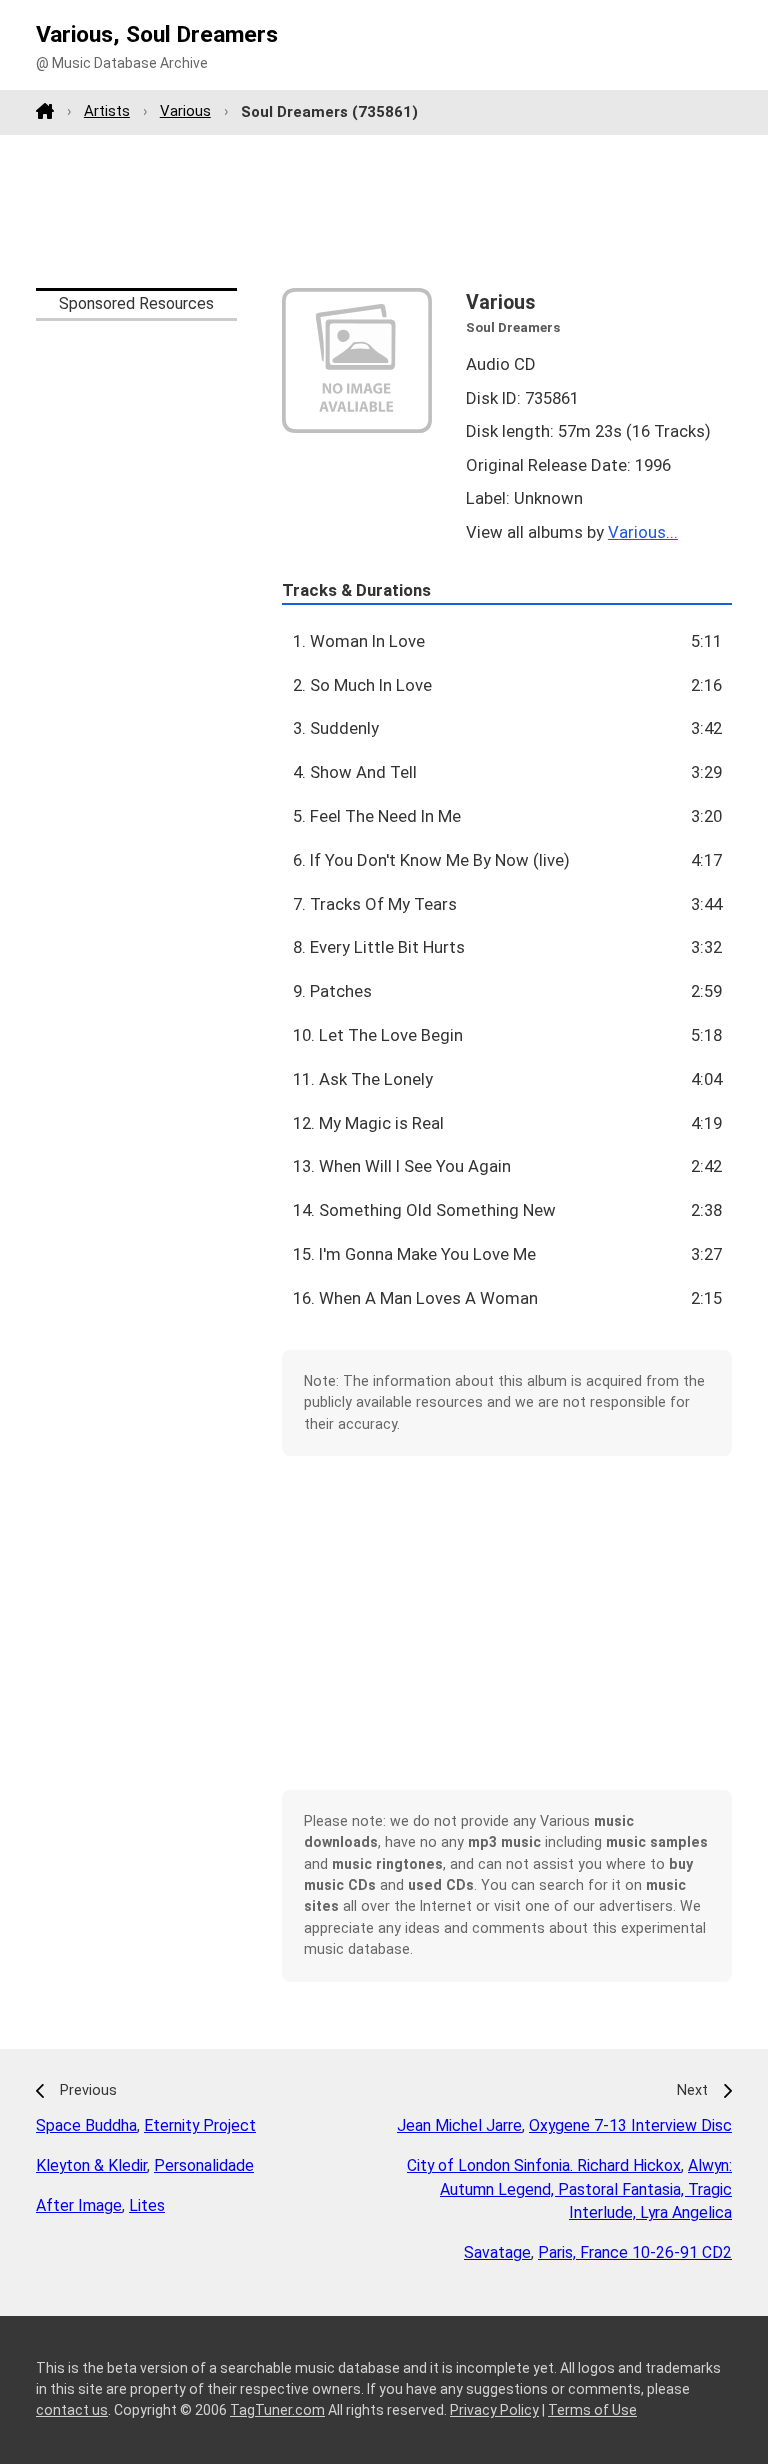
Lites (147, 2205)
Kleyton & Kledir (91, 2165)
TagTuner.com (277, 2410)
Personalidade (204, 2165)
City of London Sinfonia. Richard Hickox (544, 2165)
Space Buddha (86, 2125)
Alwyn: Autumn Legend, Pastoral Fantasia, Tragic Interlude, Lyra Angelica (586, 2189)
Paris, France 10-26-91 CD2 (635, 2252)
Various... (643, 532)
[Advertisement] (384, 211)
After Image (79, 2205)
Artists (107, 111)
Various (185, 111)
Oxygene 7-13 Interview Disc (630, 2125)
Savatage (497, 2252)
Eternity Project (200, 2125)
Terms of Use (592, 2410)
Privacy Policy (494, 2410)
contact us (72, 2410)
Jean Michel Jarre (459, 2125)
